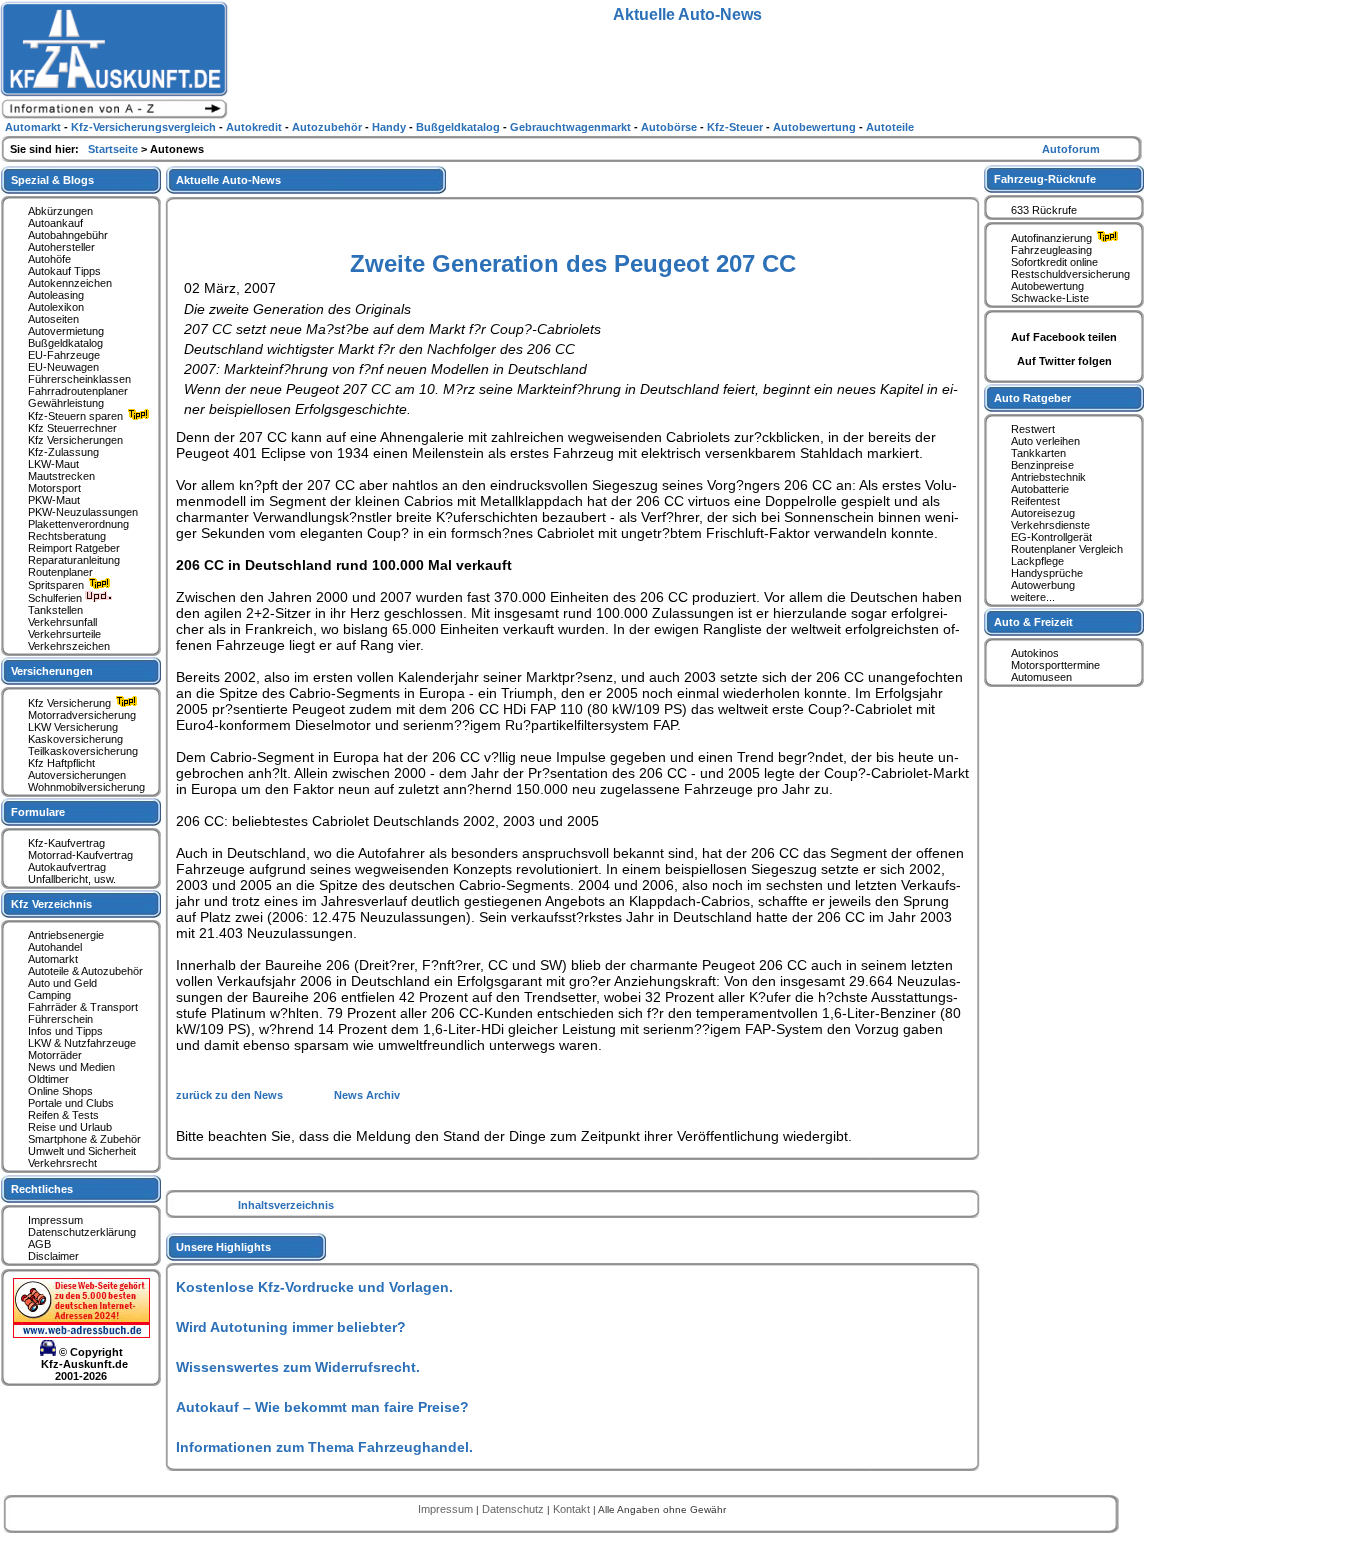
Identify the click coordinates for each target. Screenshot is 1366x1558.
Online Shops (60, 1091)
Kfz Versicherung (71, 703)
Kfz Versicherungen (75, 440)
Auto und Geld (62, 983)
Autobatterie (1040, 489)
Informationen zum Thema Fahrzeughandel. (324, 1447)
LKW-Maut (53, 464)
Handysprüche (1047, 573)
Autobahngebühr (68, 235)
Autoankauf (55, 223)
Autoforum (1071, 149)
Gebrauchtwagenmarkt (572, 127)
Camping (49, 995)
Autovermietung (66, 331)
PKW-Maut (54, 500)
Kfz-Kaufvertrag (66, 843)
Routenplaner (60, 572)
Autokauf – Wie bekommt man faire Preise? (322, 1407)
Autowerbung (1043, 585)
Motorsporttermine (1055, 665)
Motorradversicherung (82, 715)
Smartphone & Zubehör (84, 1139)
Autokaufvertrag (67, 867)
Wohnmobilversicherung (86, 787)
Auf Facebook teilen (1064, 337)
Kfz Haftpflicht (61, 763)
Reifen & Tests (63, 1115)
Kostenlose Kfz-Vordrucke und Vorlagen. (314, 1287)
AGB (39, 1244)
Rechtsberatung (67, 536)
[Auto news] (114, 116)
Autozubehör (328, 127)
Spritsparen (57, 585)
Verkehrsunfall (62, 622)
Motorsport (54, 488)
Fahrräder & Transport (83, 1007)
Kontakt (573, 1509)
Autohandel (55, 947)
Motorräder (55, 1055)
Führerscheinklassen (79, 379)
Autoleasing (56, 295)
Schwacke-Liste (1050, 298)
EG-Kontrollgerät (1051, 537)
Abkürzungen (60, 211)
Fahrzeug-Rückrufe (1045, 179)
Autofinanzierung (1053, 238)
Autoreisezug (1043, 513)
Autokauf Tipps (64, 271)
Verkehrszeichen (69, 646)
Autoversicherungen (77, 775)
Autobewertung (1047, 286)
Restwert (1033, 429)
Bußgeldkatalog (65, 343)
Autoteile (890, 127)
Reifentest (1035, 501)
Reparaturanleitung (74, 560)
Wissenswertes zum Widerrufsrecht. (298, 1367)
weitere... (1033, 597)
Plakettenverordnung (78, 524)
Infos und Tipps (65, 1031)
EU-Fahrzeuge (64, 355)
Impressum (55, 1220)
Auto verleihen (1045, 441)
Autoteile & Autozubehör (85, 971)
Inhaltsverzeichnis (286, 1205)
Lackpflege (1037, 561)
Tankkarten (1038, 453)
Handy (390, 127)
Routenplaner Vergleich (1067, 549)
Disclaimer (53, 1256)
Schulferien (56, 598)
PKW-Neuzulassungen (83, 512)
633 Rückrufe (1044, 210)
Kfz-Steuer (736, 127)
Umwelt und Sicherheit (82, 1151)
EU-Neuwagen (63, 367)
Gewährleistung (66, 403)
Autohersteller (61, 247)
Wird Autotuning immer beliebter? (291, 1327)
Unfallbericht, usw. (72, 879)
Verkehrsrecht (62, 1163)
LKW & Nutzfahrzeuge (82, 1043)
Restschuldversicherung (1070, 274)
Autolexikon (56, 307)
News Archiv (367, 1095)
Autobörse (670, 127)
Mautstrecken (61, 476)
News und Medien (71, 1067)
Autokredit (255, 127)
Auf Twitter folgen (1064, 361)
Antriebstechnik (1048, 477)
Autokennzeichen (70, 283)
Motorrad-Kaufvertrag (80, 855)
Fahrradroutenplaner (78, 391)
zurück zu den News (231, 1095)
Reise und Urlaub (70, 1127)
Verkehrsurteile (64, 634)
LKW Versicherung (73, 727)
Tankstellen (55, 610)
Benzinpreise (1042, 465)
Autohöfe (49, 259)
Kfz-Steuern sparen (77, 416)
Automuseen (1041, 677)
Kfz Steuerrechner (72, 428)
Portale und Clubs (71, 1103)
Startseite (114, 149)
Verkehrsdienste (1050, 525)
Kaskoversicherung (75, 739)
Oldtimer (48, 1079)
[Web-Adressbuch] (81, 1334)
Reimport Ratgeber (74, 548)
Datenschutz (514, 1509)
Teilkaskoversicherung (83, 751)
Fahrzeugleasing (1051, 250)
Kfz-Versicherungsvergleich (145, 127)
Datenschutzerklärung (82, 1232)
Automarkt (53, 959)
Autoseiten (53, 319)
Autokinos (1035, 653)
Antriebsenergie (66, 935)
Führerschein (60, 1019)
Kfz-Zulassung (63, 452)
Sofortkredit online (1054, 262)
